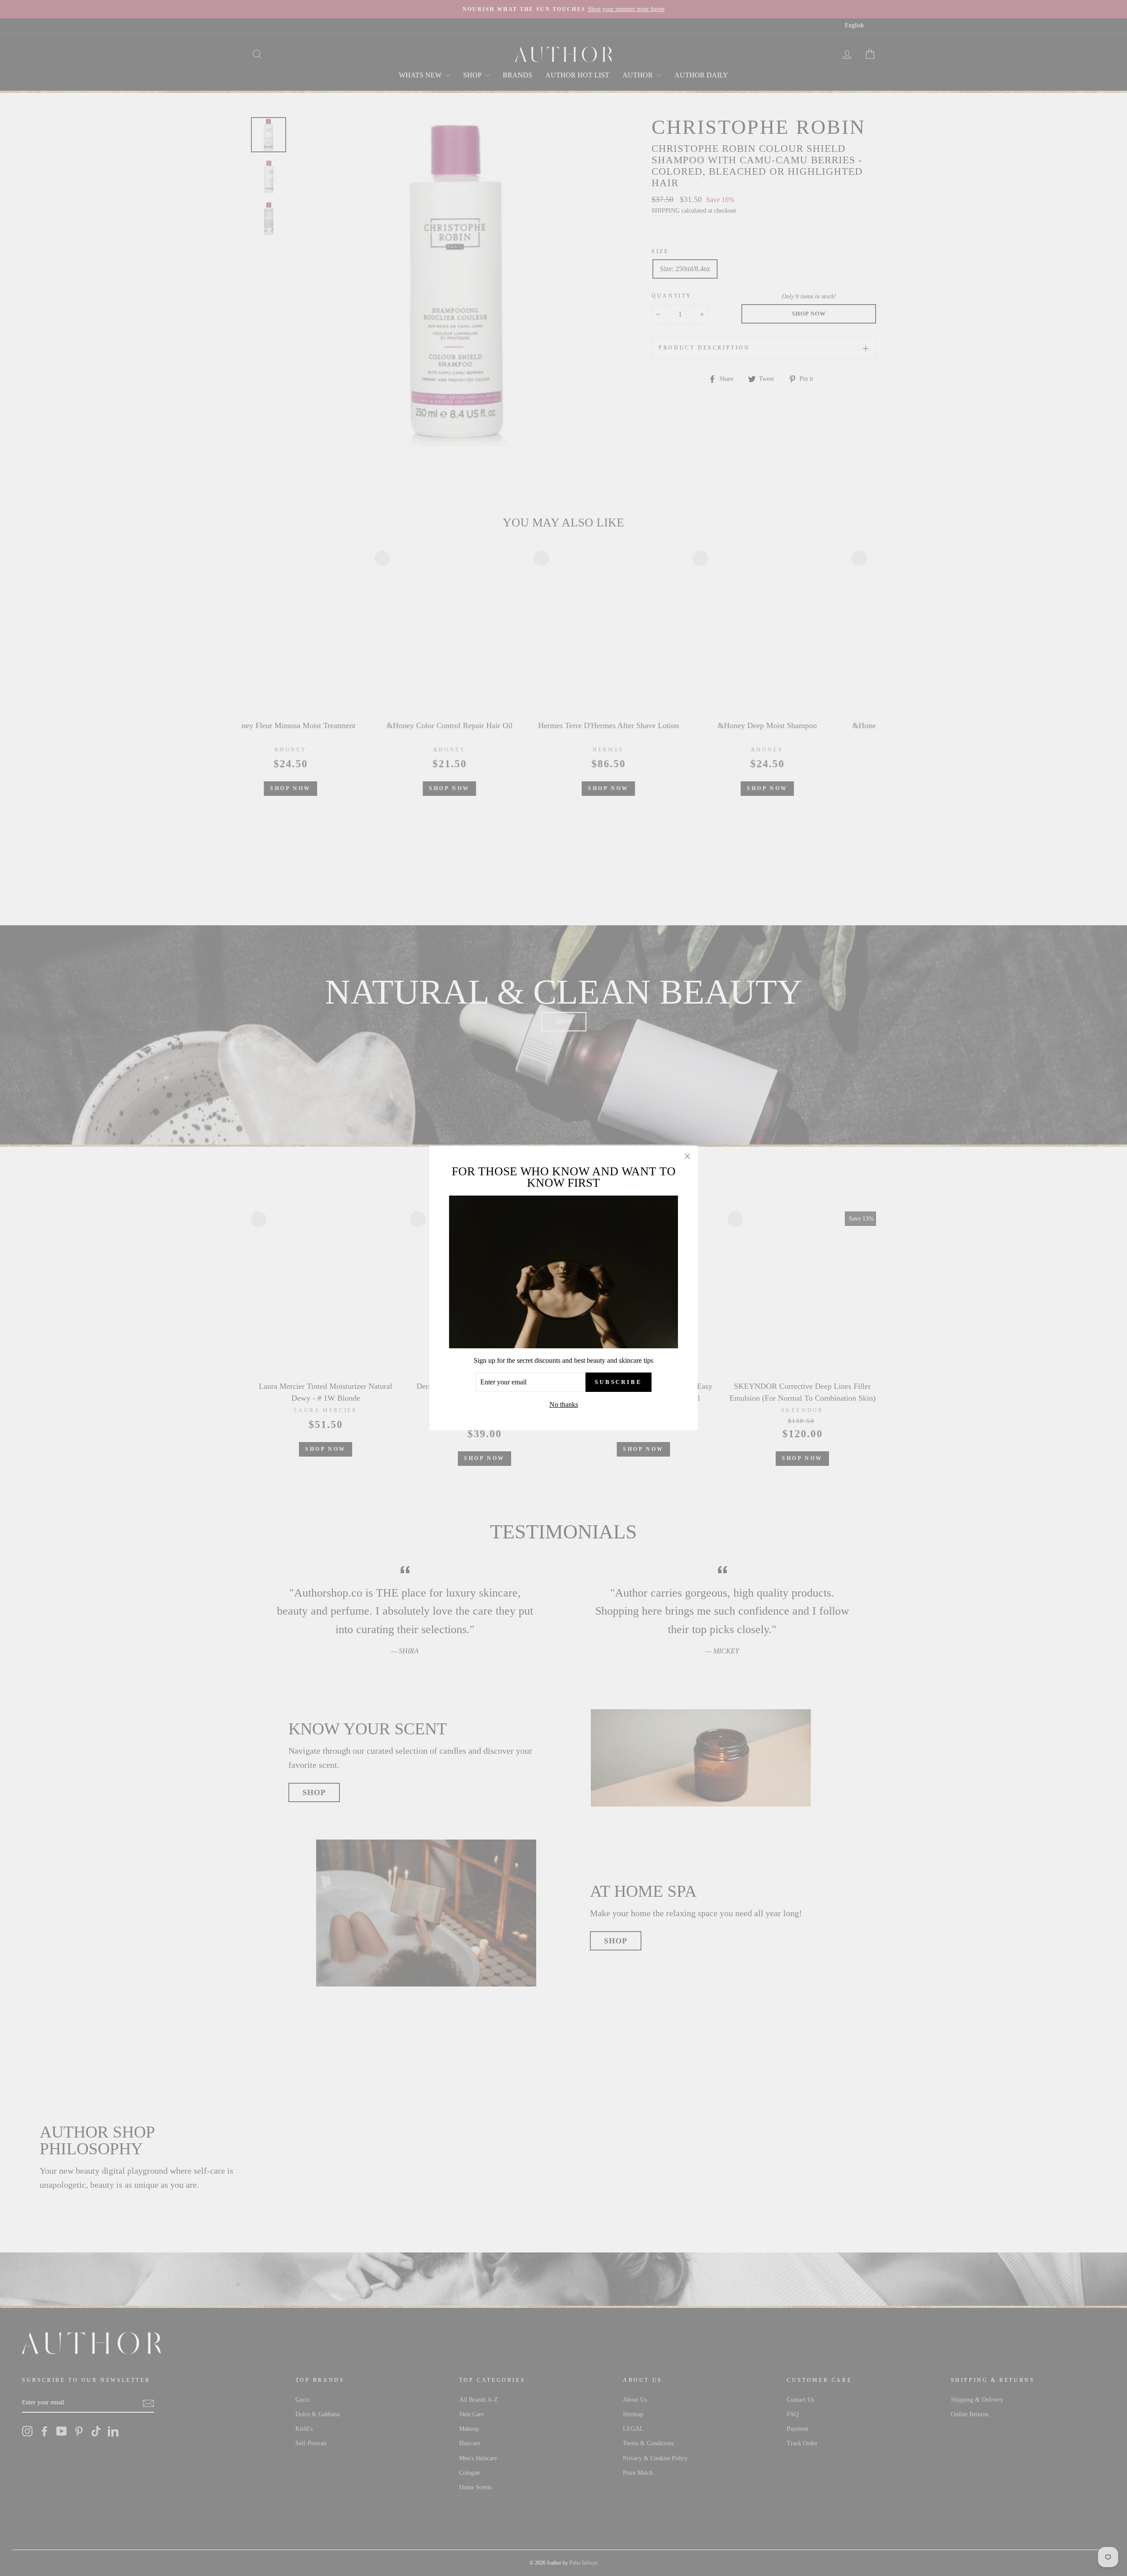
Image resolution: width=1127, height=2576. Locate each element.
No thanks (564, 1404)
